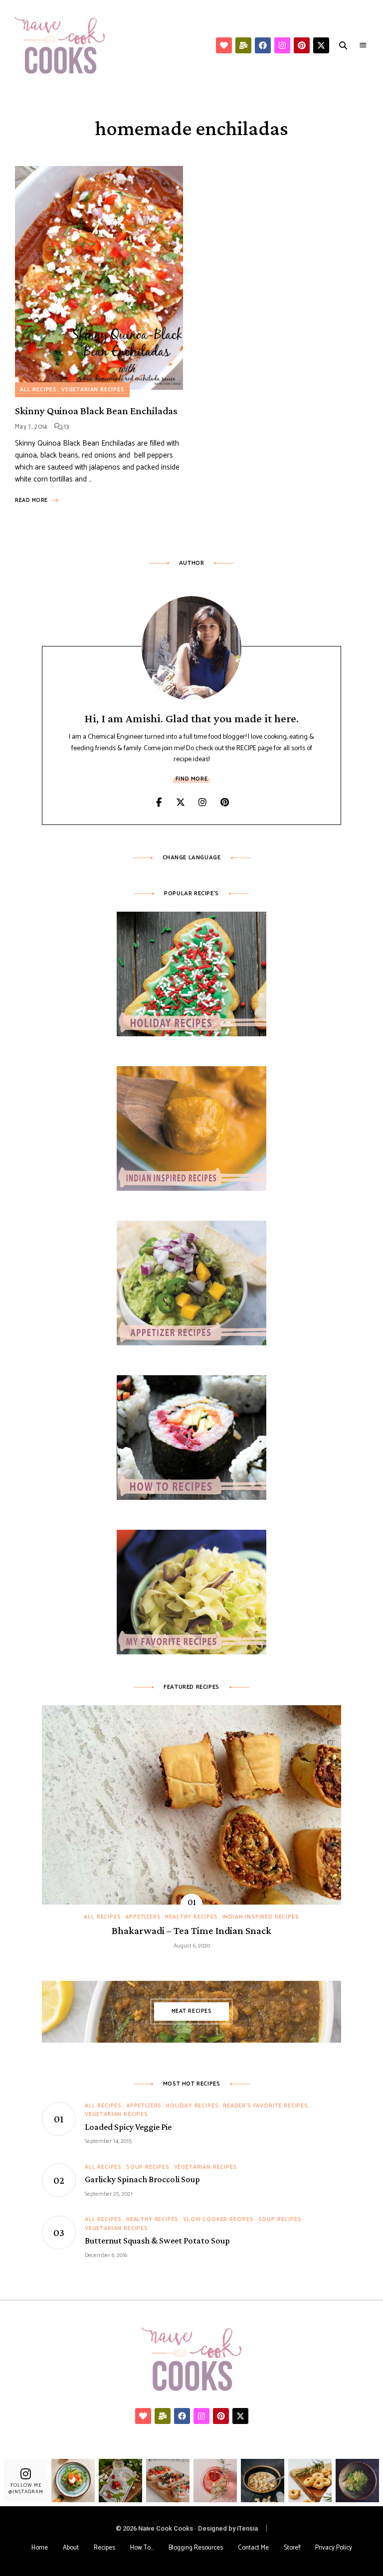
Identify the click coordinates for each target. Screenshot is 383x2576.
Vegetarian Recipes (93, 390)
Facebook (159, 803)
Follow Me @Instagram (26, 2488)
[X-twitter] (321, 45)
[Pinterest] (302, 45)
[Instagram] (282, 45)
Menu (363, 45)
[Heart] (224, 45)
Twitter (181, 803)
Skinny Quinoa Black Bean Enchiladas (96, 411)
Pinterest (224, 803)
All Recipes (38, 390)
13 (66, 427)
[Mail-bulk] (243, 45)
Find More (191, 779)
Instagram (202, 803)
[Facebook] (263, 45)
